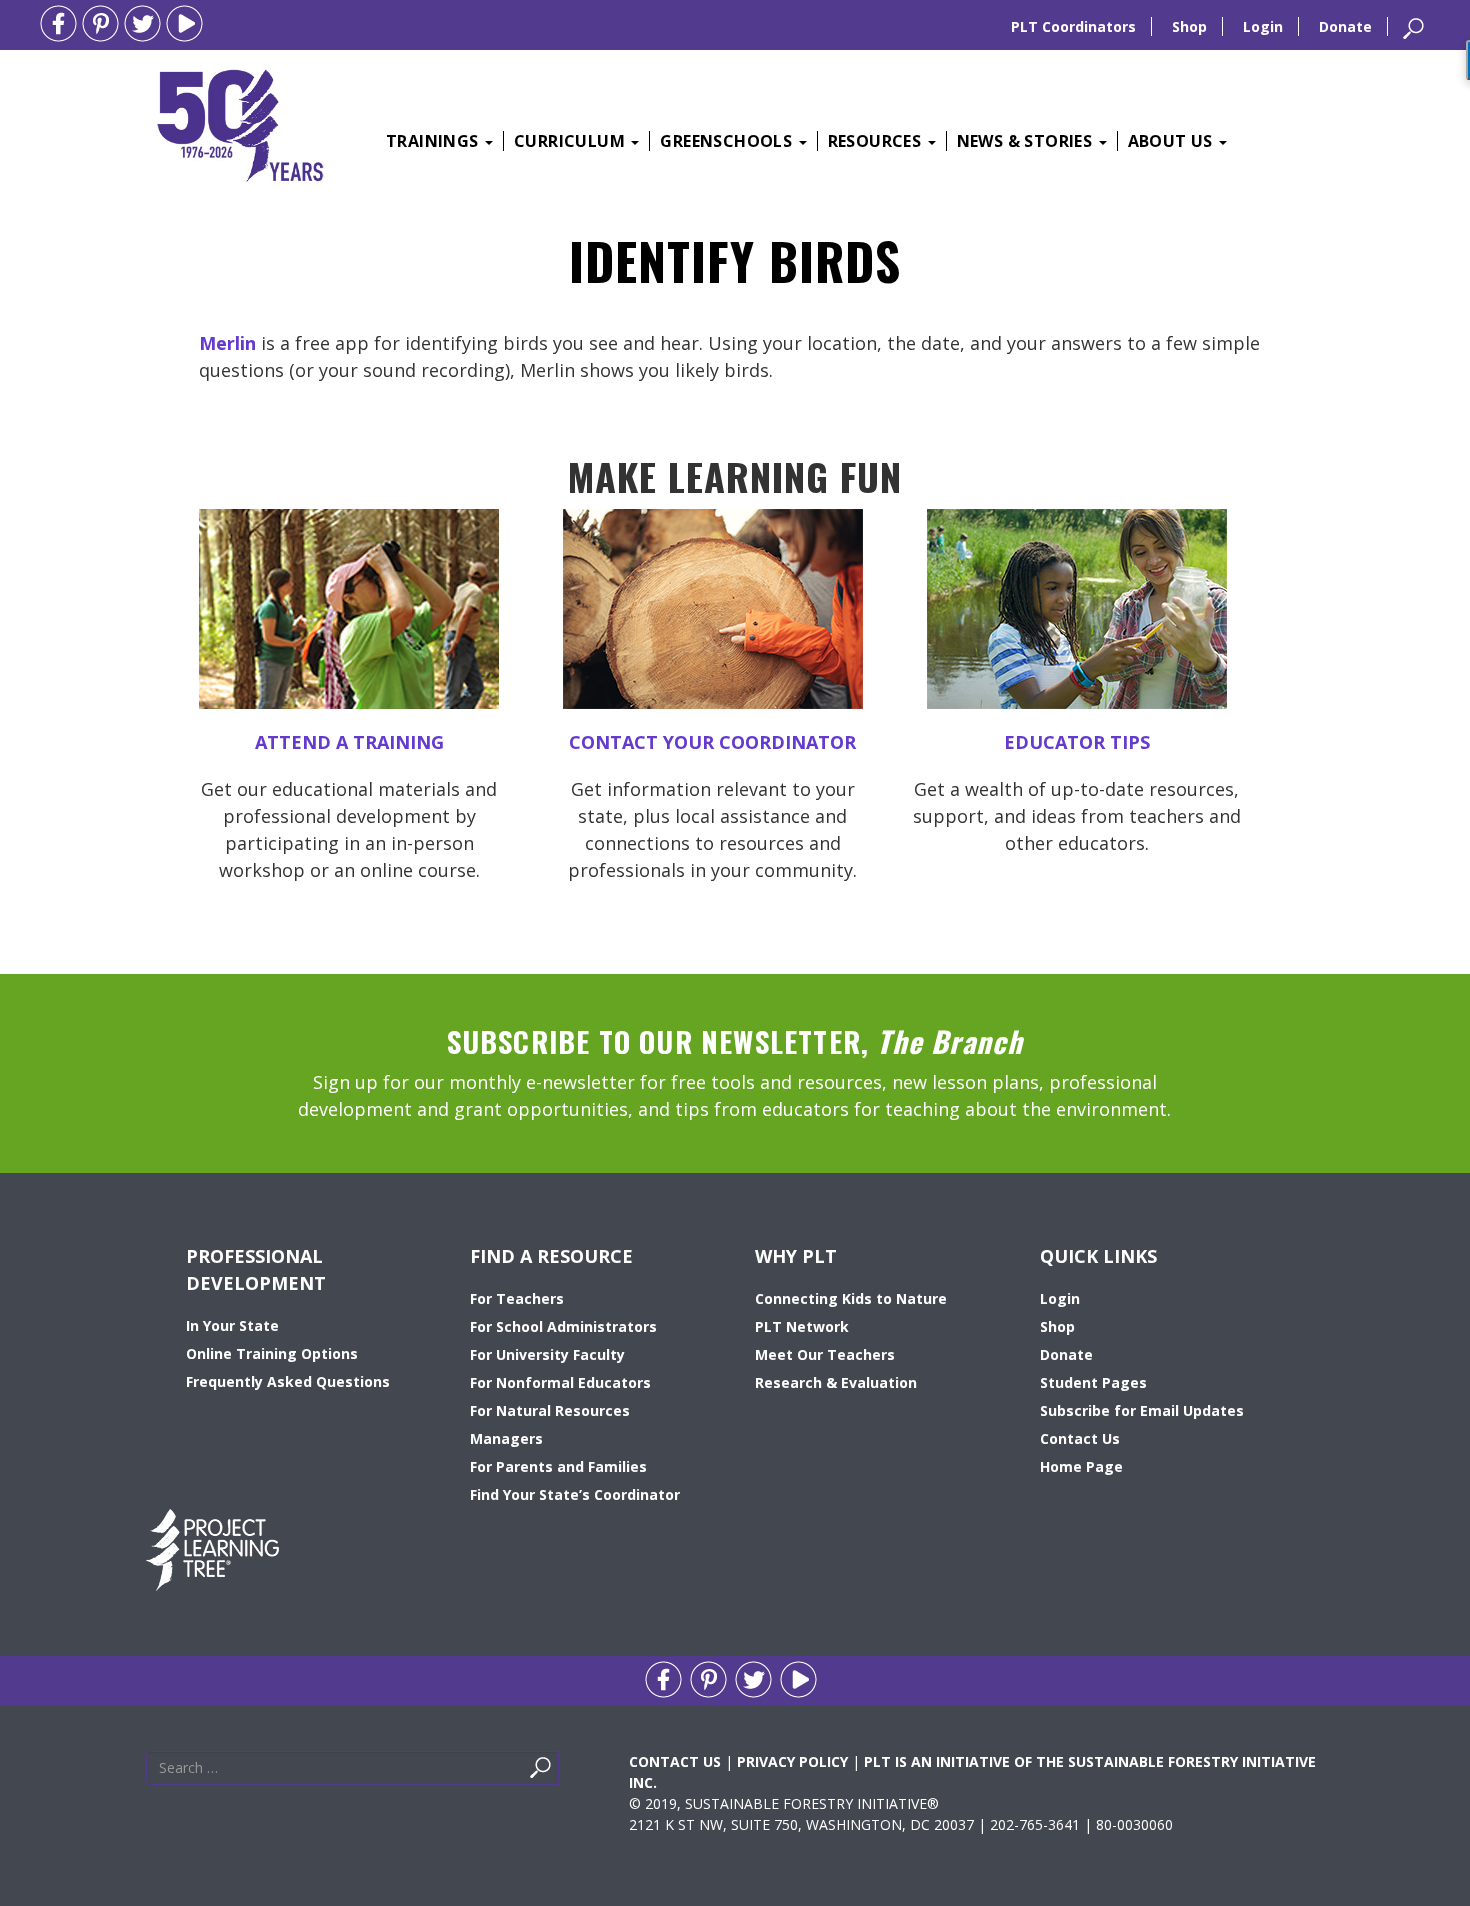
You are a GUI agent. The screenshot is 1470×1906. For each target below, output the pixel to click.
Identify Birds (735, 260)
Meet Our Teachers (825, 1354)
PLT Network (802, 1326)
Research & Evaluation (836, 1382)
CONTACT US (675, 1761)
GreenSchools (728, 141)
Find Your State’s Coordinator (575, 1494)
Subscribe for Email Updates (1142, 1410)
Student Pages (1093, 1382)
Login (1263, 26)
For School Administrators (563, 1326)
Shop (1189, 26)
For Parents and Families (558, 1466)
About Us (1173, 141)
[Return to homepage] (240, 123)
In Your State (232, 1325)
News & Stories (1027, 141)
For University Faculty (547, 1354)
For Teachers (517, 1298)
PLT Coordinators (1073, 26)
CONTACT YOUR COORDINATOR (712, 742)
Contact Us (1080, 1438)
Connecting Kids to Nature (851, 1298)
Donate (1345, 26)
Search (564, 1772)
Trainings (434, 141)
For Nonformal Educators (560, 1382)
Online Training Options (272, 1353)
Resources (877, 141)
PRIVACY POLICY (792, 1761)
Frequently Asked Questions (288, 1381)
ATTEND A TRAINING (349, 742)
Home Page (1081, 1466)
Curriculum (571, 141)
